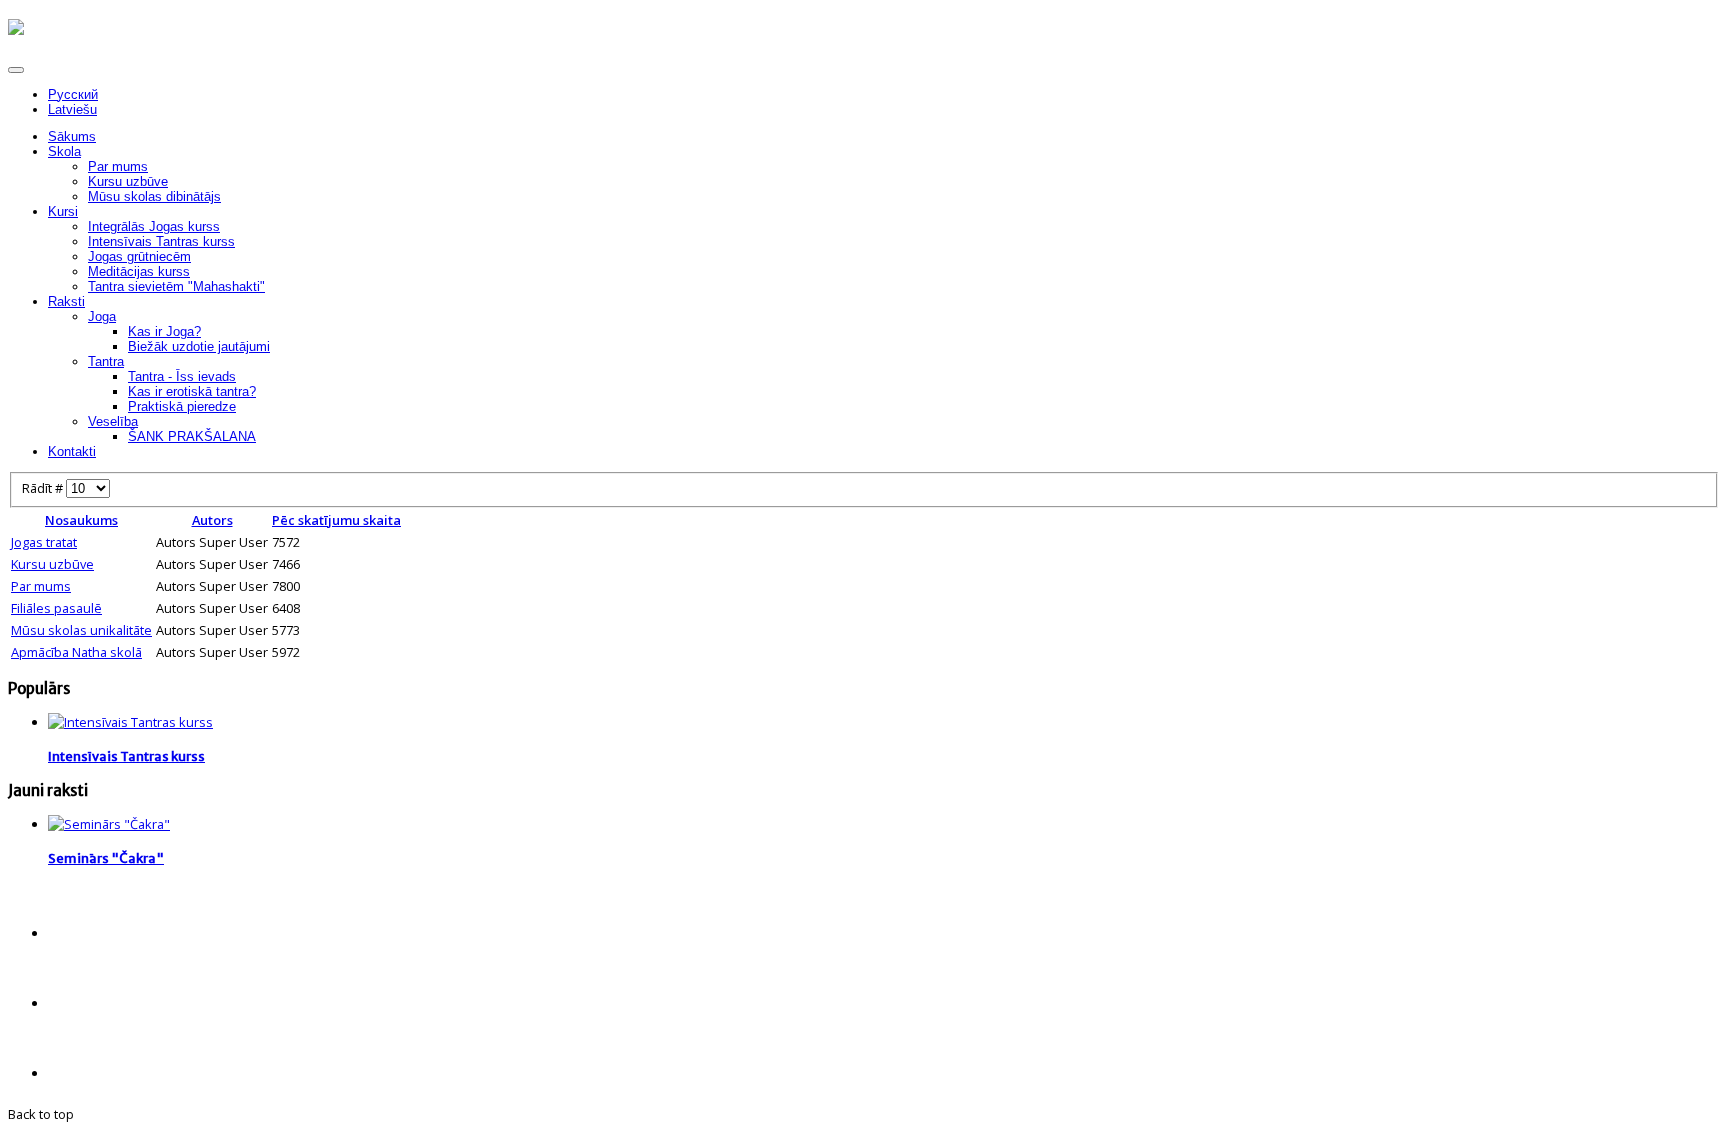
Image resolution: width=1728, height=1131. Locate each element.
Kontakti (72, 451)
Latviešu (72, 109)
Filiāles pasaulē (56, 608)
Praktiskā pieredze (182, 406)
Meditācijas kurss (139, 271)
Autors (212, 520)
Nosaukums (81, 520)
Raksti (66, 301)
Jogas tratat (44, 542)
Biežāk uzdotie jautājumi (199, 346)
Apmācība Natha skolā (76, 652)
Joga (102, 316)
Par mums (118, 166)
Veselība (113, 421)
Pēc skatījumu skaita (336, 520)
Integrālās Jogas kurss (154, 226)
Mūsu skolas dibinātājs (154, 196)
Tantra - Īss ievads (182, 376)
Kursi (63, 211)
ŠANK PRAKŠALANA (192, 436)
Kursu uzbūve (128, 181)
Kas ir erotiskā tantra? (192, 391)
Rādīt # (44, 488)
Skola (64, 151)
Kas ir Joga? (164, 331)
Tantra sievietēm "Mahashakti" (176, 286)
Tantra (106, 361)
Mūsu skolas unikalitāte (81, 630)
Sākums (72, 136)
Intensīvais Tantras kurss (161, 241)
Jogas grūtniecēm (139, 256)
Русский (73, 94)
